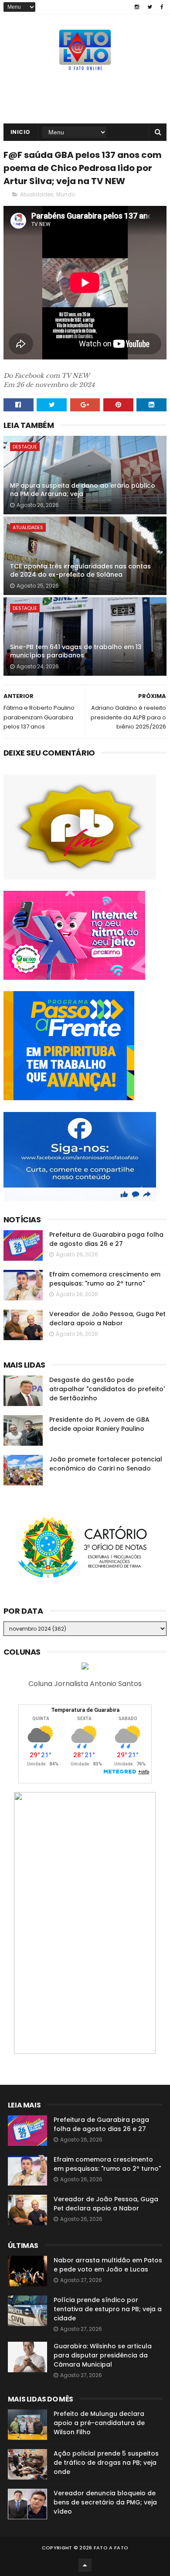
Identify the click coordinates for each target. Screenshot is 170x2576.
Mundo (66, 194)
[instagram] (137, 7)
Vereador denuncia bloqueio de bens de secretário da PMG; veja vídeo (105, 2502)
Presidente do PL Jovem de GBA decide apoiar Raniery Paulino (99, 1424)
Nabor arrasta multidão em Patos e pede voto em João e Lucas (108, 2265)
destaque (25, 447)
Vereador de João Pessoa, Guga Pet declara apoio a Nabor (107, 1319)
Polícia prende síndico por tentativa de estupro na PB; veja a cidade (108, 2309)
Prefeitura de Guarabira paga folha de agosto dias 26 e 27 (106, 1239)
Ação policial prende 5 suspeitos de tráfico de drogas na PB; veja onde (106, 2463)
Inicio (20, 132)
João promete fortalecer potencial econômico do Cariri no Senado (106, 1464)
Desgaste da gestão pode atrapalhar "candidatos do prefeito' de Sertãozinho (107, 1389)
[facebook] (162, 7)
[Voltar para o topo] (85, 2565)
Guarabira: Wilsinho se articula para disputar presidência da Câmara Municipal (103, 2355)
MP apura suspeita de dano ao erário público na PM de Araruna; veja (83, 490)
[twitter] (150, 7)
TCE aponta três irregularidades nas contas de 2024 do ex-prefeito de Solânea (80, 571)
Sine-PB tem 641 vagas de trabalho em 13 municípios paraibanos (76, 651)
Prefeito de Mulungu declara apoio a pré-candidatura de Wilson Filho (99, 2423)
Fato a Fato (111, 2548)
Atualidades (37, 194)
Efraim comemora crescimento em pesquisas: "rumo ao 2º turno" (105, 1279)
